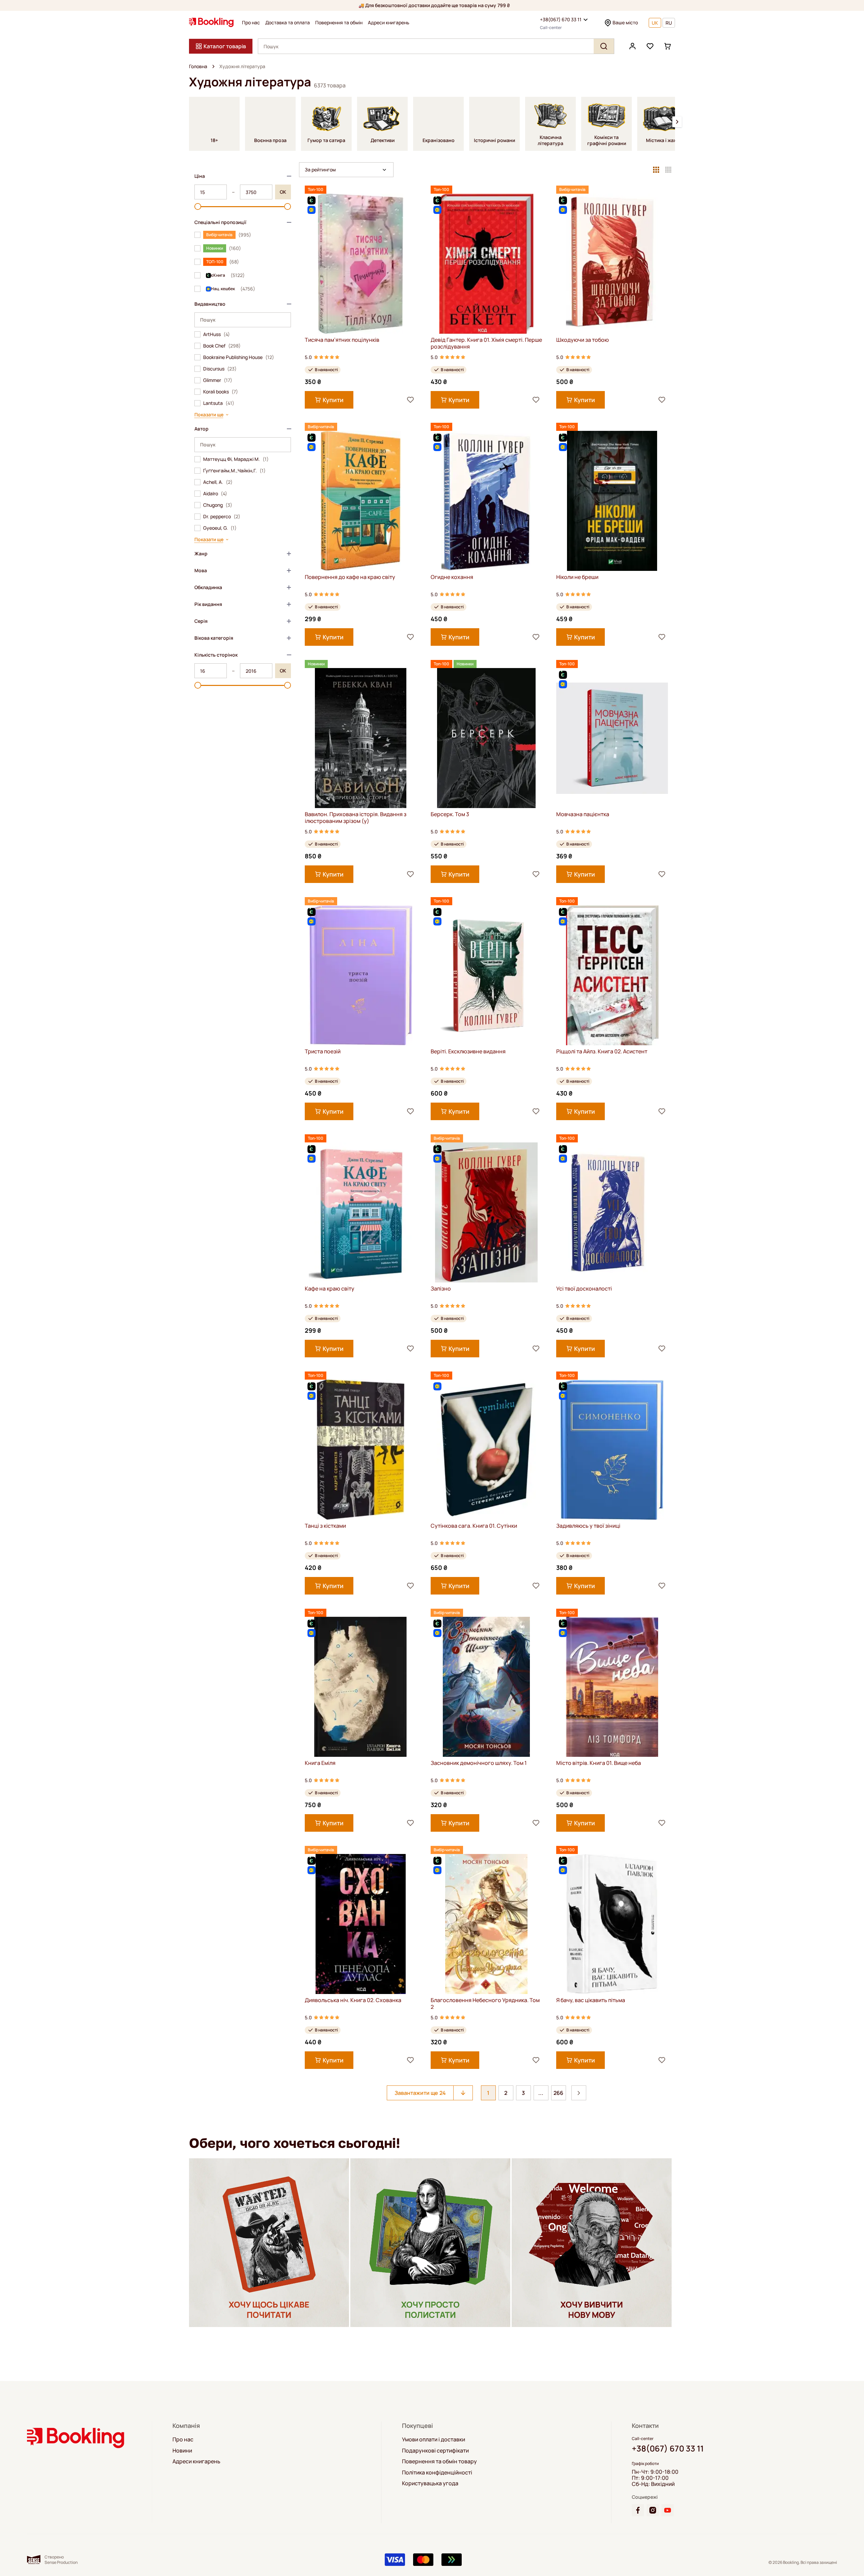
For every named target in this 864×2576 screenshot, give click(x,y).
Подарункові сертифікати (435, 2450)
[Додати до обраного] (410, 400)
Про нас (251, 23)
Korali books (221, 392)
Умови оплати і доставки (434, 2439)
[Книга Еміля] (361, 1687)
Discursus (220, 369)
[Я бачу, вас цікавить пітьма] (612, 1924)
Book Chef (222, 346)
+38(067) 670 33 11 (561, 19)
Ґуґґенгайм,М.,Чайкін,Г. (234, 471)
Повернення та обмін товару (439, 2461)
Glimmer (218, 380)
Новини (182, 2450)
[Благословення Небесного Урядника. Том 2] (487, 1924)
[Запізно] (487, 1212)
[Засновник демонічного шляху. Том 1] (487, 1687)
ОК (283, 192)
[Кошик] (668, 46)
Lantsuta (219, 403)
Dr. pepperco (222, 517)
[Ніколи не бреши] (612, 501)
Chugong (218, 505)
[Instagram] (653, 2510)
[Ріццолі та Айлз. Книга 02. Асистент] (612, 975)
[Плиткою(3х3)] (656, 170)
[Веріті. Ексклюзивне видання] (487, 975)
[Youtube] (668, 2510)
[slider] (198, 206)
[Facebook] (638, 2510)
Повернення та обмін (339, 23)
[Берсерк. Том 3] (487, 738)
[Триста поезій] (361, 975)
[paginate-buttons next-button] (579, 2093)
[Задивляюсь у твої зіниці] (612, 1450)
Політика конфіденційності (437, 2472)
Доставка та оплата (288, 23)
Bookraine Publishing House (239, 357)
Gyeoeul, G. (220, 528)
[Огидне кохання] (487, 501)
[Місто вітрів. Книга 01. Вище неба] (612, 1687)
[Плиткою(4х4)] (668, 170)
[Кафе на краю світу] (361, 1212)
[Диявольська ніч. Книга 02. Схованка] (361, 1924)
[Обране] (650, 46)
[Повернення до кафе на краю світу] (361, 501)
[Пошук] (604, 46)
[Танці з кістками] (361, 1450)
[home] (213, 66)
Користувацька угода (430, 2483)
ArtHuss (217, 334)
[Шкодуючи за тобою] (612, 264)
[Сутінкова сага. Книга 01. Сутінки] (487, 1450)
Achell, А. (218, 482)
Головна (198, 66)
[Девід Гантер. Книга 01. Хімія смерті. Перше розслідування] (487, 264)
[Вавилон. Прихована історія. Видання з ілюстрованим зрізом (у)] (361, 738)
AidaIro (215, 494)
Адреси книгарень (389, 23)
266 (558, 2093)
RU (669, 23)
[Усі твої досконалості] (612, 1212)
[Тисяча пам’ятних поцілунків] (361, 264)
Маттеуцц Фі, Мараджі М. (236, 459)
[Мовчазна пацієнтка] (612, 738)
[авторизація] (632, 46)
